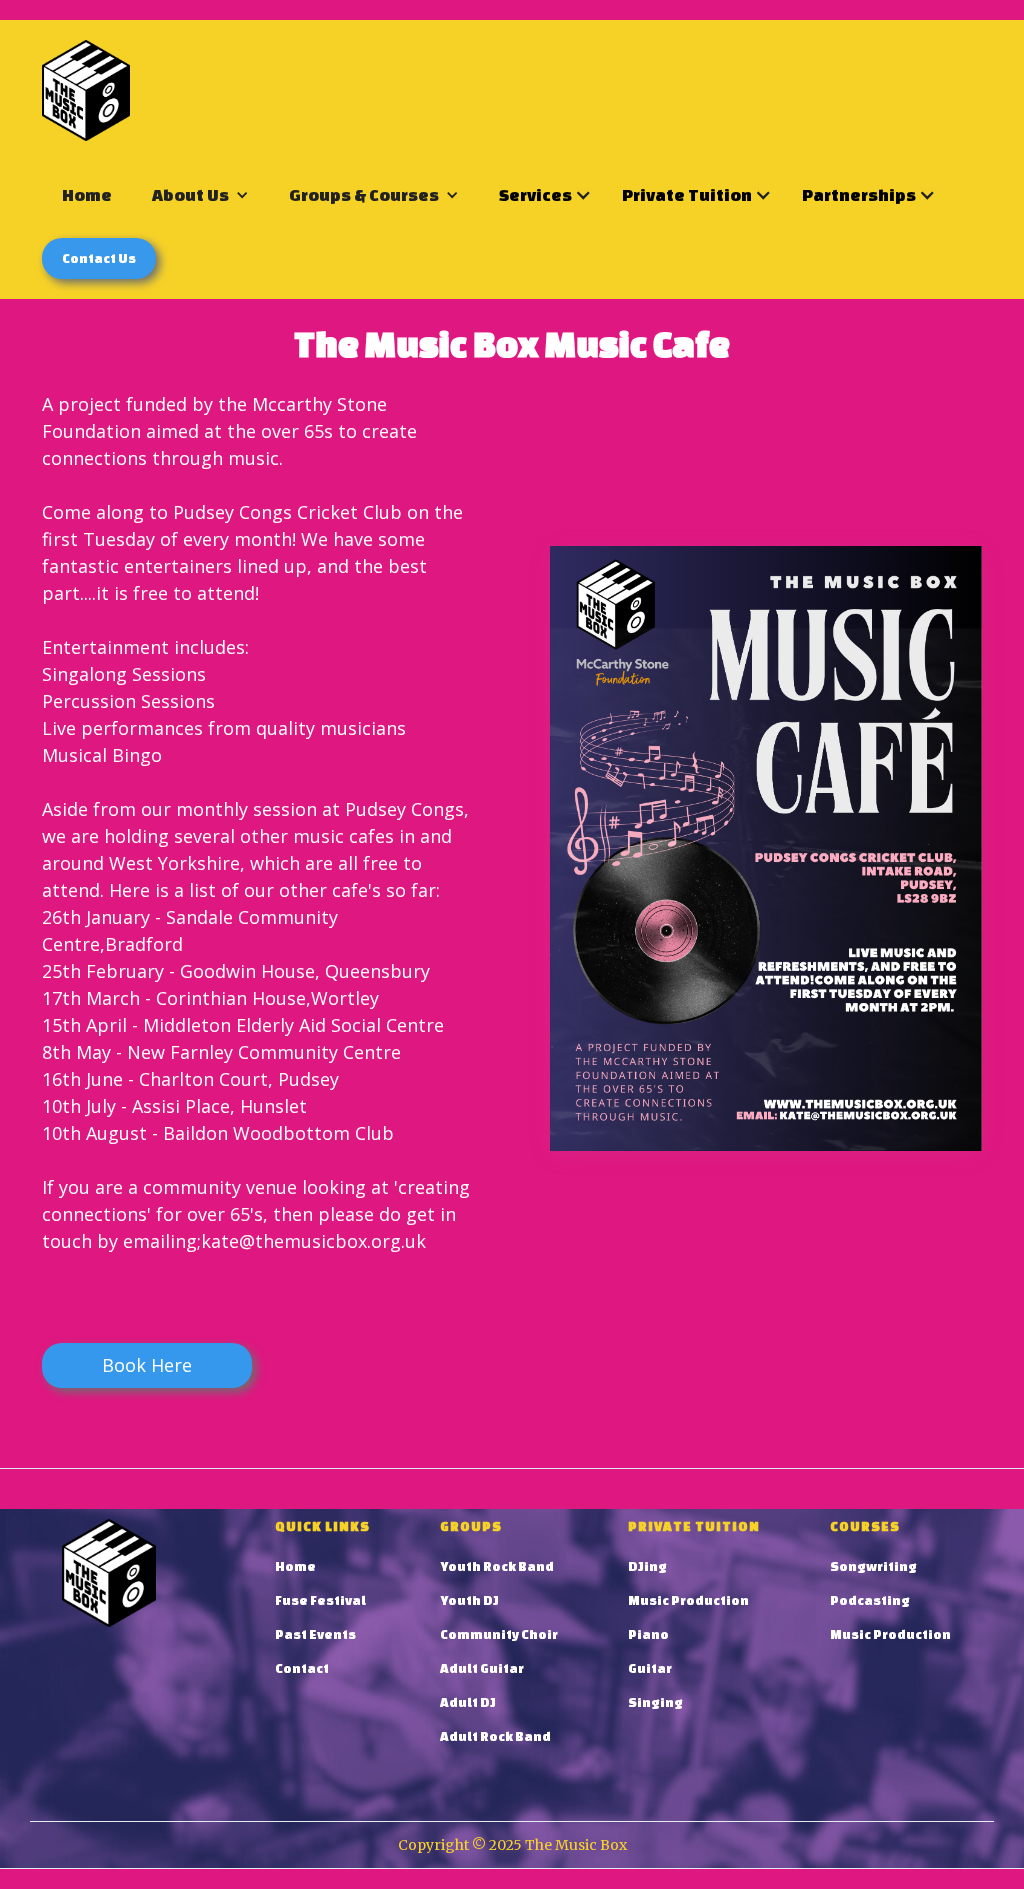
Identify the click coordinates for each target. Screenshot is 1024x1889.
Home (87, 194)
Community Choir (499, 1634)
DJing (647, 1566)
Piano (648, 1634)
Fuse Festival (320, 1600)
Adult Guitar (482, 1668)
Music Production (688, 1600)
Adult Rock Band (495, 1736)
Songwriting (873, 1566)
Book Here (147, 1365)
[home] (86, 90)
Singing (655, 1702)
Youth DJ (469, 1600)
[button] (200, 194)
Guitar (650, 1668)
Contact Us (99, 258)
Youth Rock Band (497, 1566)
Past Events (315, 1634)
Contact (302, 1668)
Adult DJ (468, 1702)
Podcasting (870, 1600)
